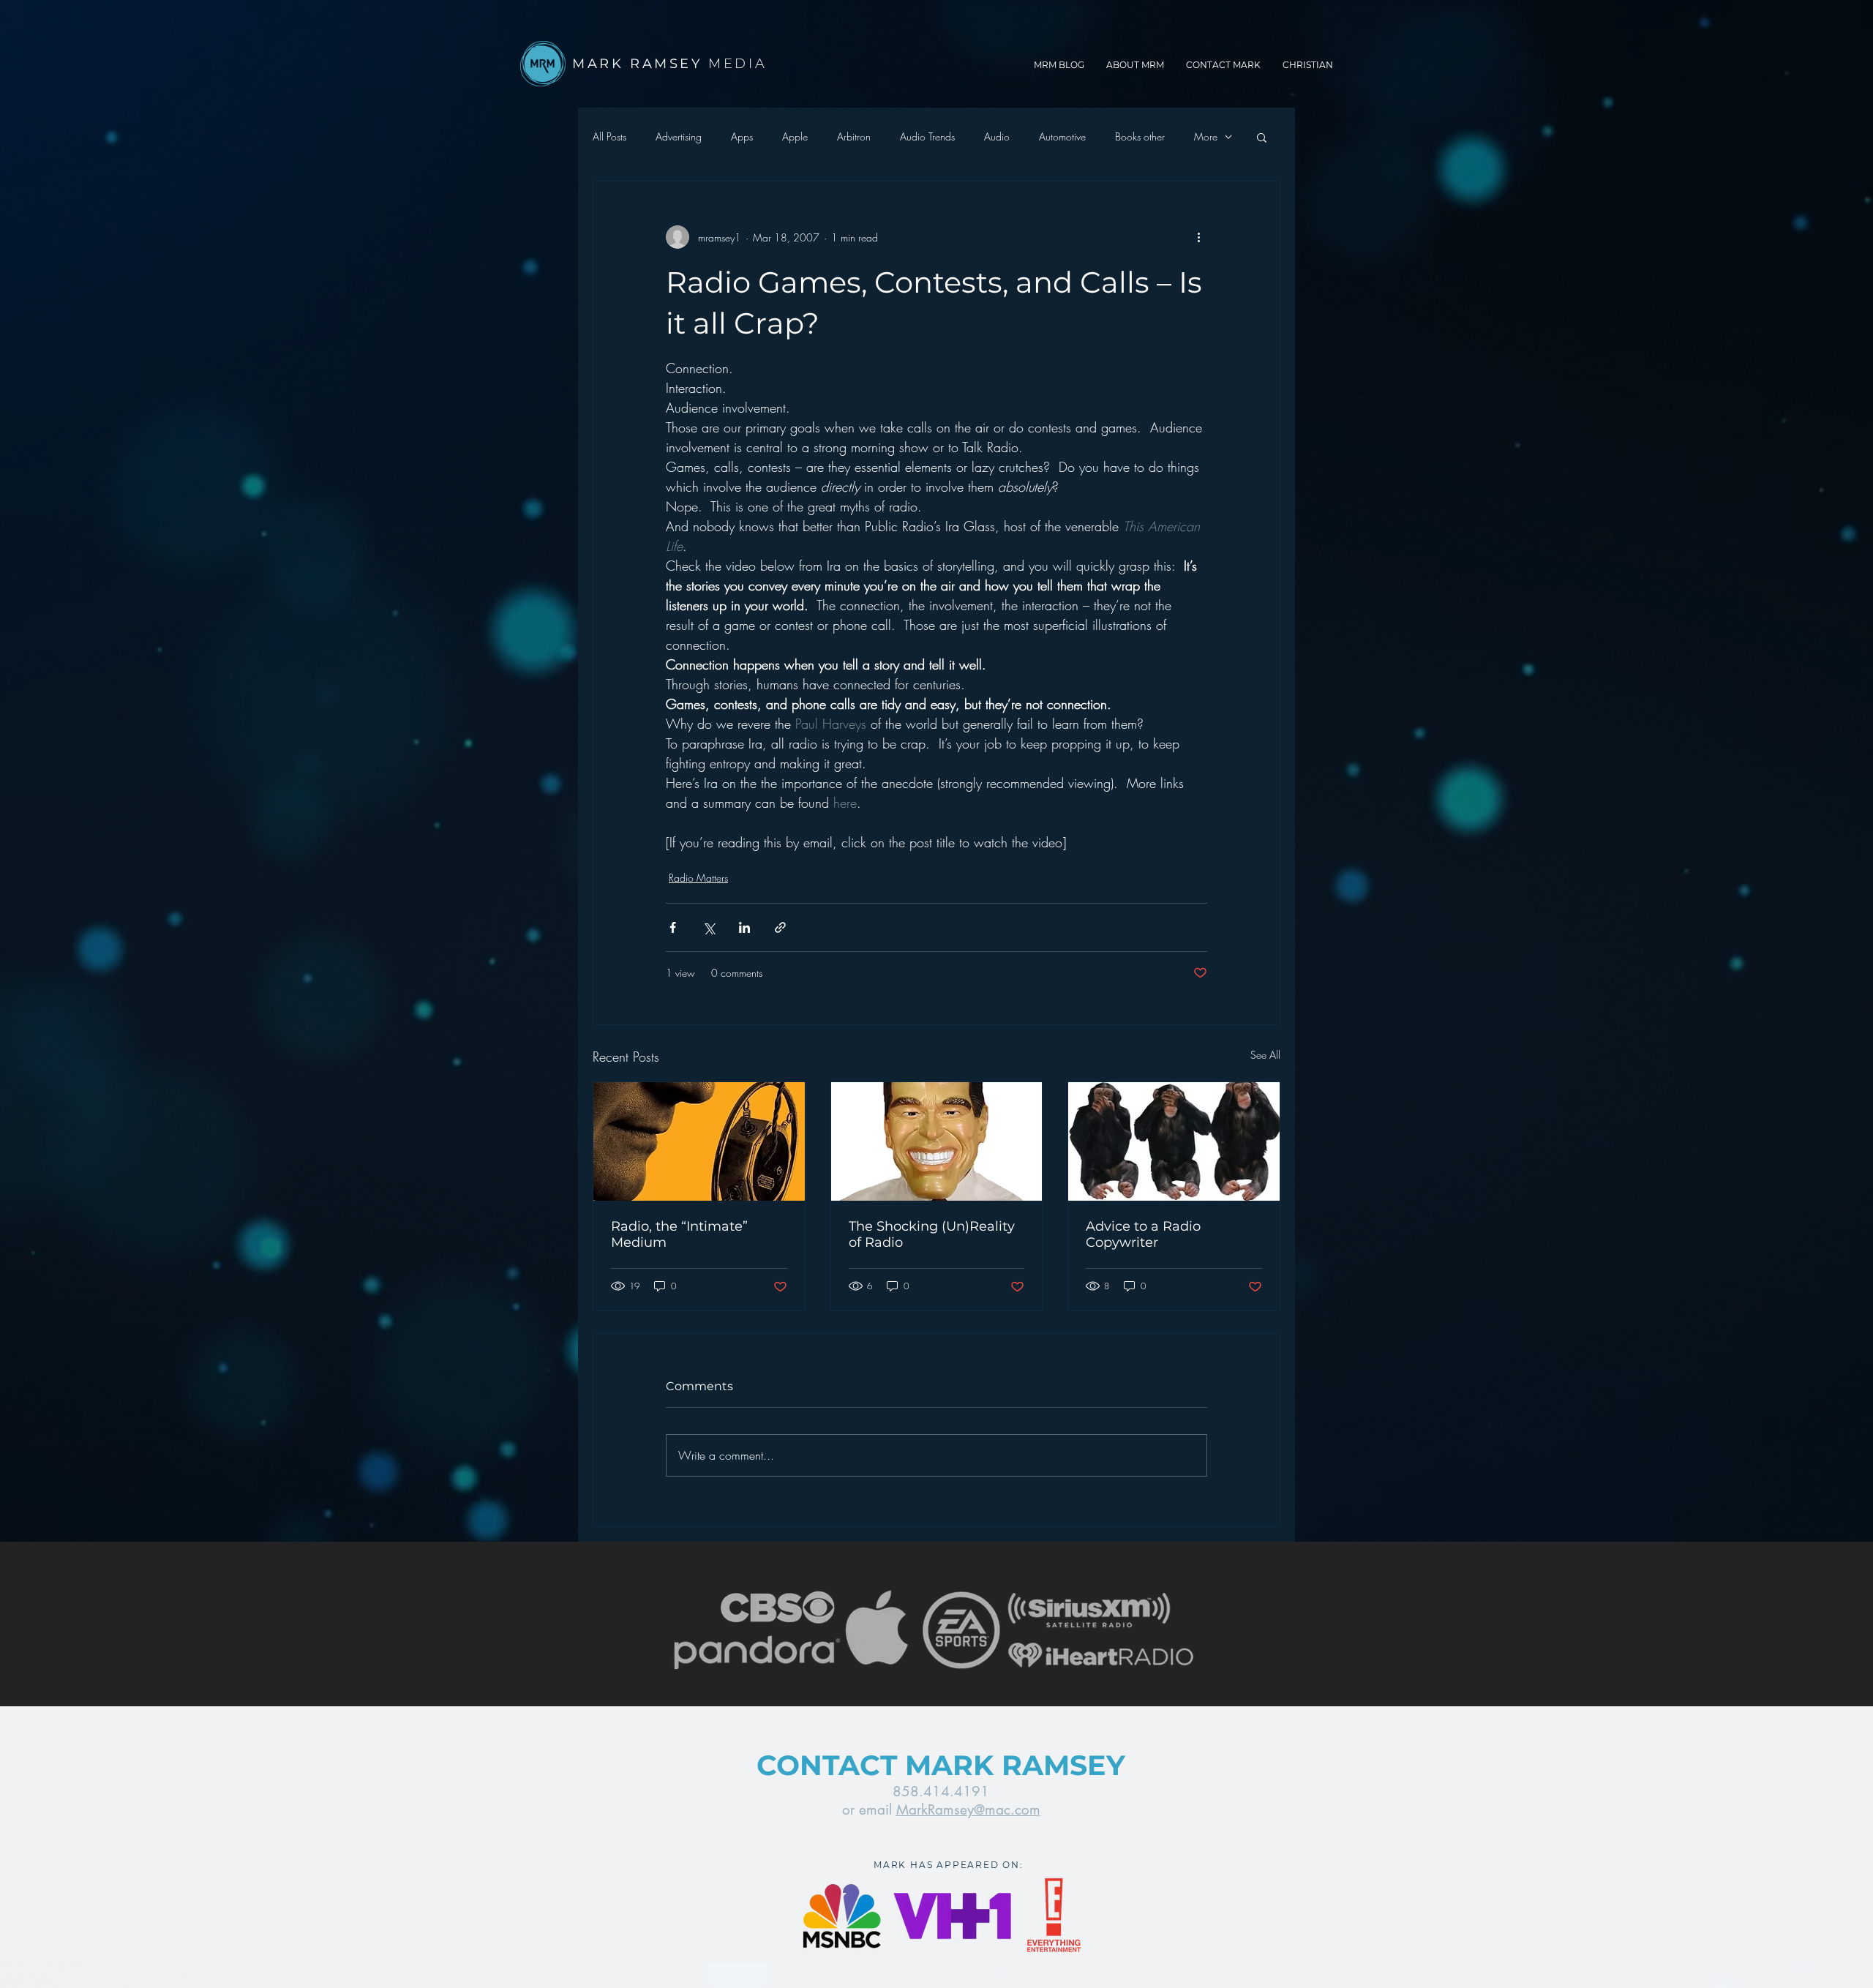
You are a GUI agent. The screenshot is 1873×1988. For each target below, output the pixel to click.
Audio (997, 136)
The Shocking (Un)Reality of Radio (932, 1234)
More (1206, 136)
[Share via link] (780, 927)
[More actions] (1198, 237)
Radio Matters (698, 878)
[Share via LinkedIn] (744, 927)
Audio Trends (927, 136)
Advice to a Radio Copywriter (1143, 1234)
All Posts (609, 136)
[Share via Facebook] (673, 927)
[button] (1262, 137)
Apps (742, 136)
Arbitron (854, 136)
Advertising (679, 136)
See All (1265, 1055)
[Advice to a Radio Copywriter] (1174, 1141)
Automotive (1062, 136)
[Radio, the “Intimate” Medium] (699, 1141)
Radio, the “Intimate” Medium (679, 1234)
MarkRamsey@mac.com (968, 1810)
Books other (1140, 136)
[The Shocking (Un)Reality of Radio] (937, 1141)
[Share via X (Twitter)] (709, 927)
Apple (795, 136)
